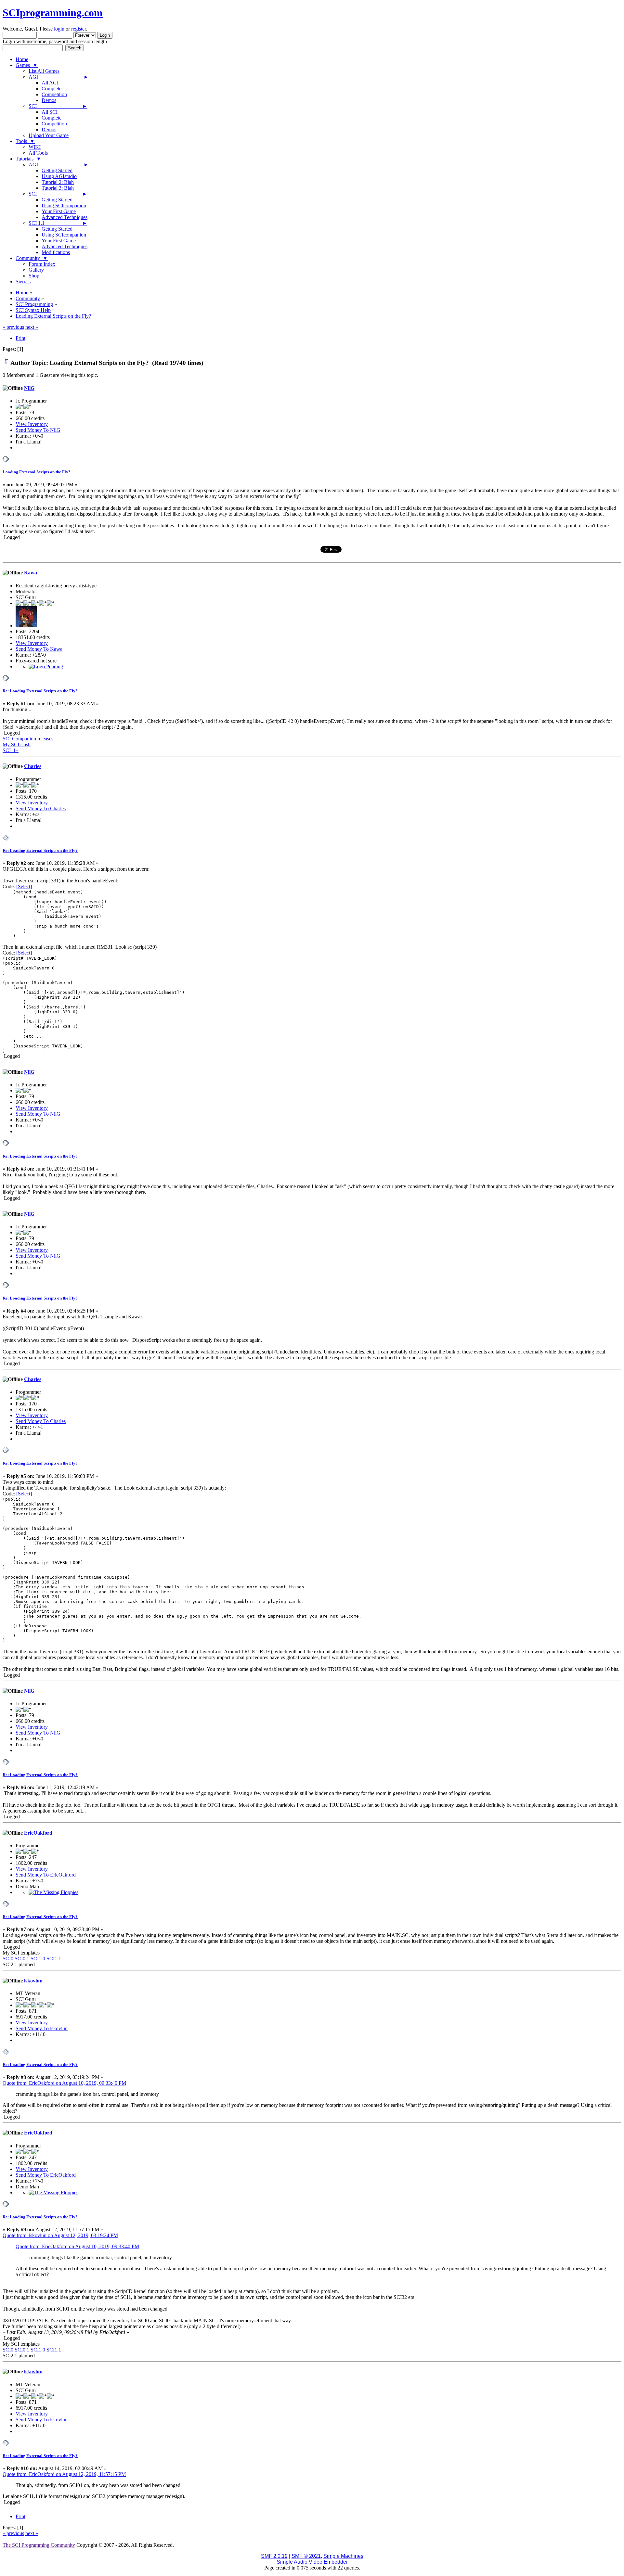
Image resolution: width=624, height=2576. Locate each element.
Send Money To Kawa (39, 649)
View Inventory (32, 424)
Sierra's (23, 282)
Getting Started (57, 170)
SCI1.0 (38, 1959)
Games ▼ (27, 65)
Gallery (36, 270)
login (59, 29)
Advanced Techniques (65, 217)
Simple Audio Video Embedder (312, 2562)
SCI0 (8, 1959)
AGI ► (59, 77)
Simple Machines (343, 2556)
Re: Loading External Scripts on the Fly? (40, 691)
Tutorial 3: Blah (58, 188)
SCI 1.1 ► (58, 223)
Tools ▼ (25, 141)
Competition (54, 94)
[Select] (24, 886)
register (78, 29)
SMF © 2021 (306, 2556)
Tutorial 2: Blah (58, 182)
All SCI (50, 112)
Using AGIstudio (59, 176)
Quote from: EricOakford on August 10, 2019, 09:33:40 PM (64, 2083)
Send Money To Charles (41, 808)
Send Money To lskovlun (42, 2028)
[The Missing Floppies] (53, 1892)
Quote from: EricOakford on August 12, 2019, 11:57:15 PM (64, 2474)
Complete (52, 89)
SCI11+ (11, 750)
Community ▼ (32, 258)
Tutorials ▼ (28, 159)
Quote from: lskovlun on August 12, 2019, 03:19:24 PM (60, 2235)
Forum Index (42, 264)
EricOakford (38, 1833)
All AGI (50, 83)
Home (22, 59)
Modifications (56, 252)
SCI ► (58, 106)
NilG (29, 388)
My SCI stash (17, 744)
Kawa (31, 573)
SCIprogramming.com (53, 13)
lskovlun (33, 1981)
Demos (49, 100)
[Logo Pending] (46, 666)
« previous (13, 327)
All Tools (38, 153)
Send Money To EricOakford (46, 1875)
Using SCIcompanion (64, 205)
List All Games (44, 71)
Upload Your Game (49, 135)
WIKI (35, 147)
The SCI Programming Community (39, 2545)
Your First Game (59, 211)
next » (32, 327)
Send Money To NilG (38, 430)
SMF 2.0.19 (274, 2556)
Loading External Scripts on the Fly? (37, 472)
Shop (34, 276)
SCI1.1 (54, 1959)
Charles (33, 766)
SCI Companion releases (28, 739)
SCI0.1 (22, 1959)
